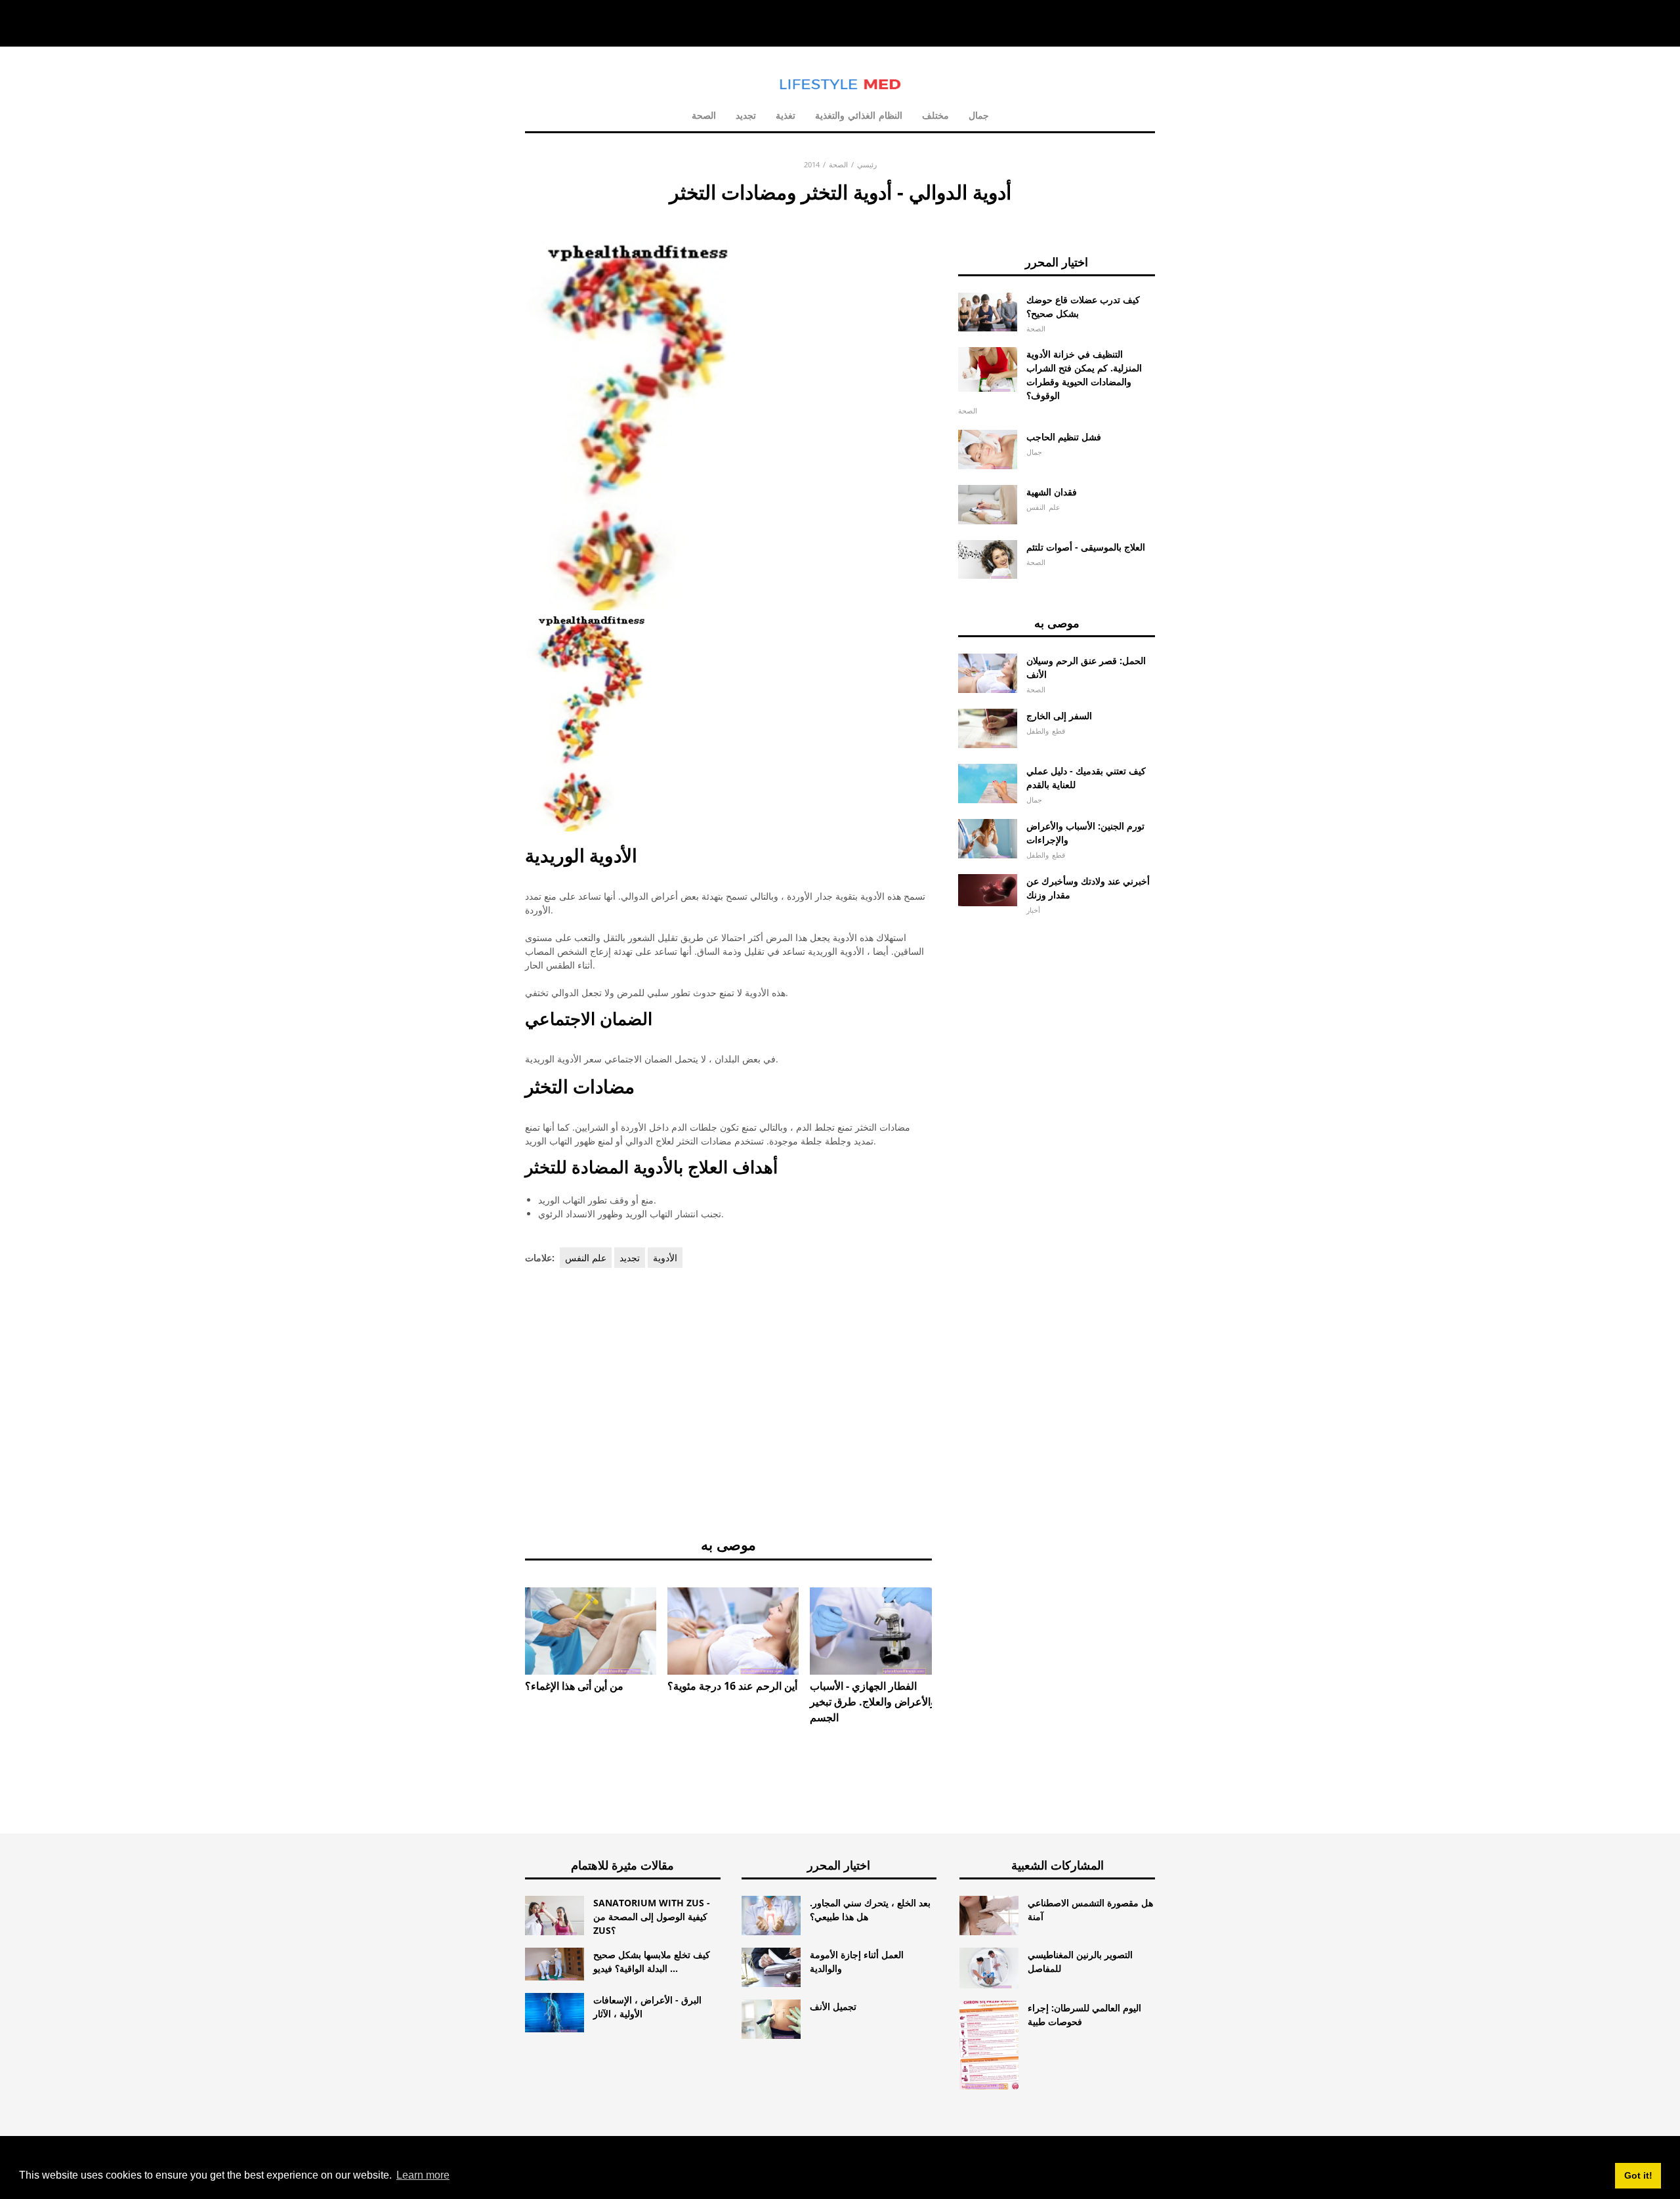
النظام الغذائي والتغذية (859, 115)
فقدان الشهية (1052, 492)
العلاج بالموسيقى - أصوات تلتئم (1086, 547)
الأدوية (665, 1258)
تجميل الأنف (833, 2006)
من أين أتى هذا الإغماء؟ (574, 1686)
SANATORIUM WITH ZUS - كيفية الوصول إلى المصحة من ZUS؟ (652, 1916)
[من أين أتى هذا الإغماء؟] (591, 1631)
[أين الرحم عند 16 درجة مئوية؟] (733, 1631)
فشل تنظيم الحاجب (1064, 437)
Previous (505, 1622)
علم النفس (586, 1258)
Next (952, 1622)
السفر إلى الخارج (1059, 716)
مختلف (935, 115)
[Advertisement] (728, 1400)
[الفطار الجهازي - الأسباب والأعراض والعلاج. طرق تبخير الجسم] (875, 1631)
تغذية (786, 115)
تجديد (746, 115)
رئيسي (867, 164)
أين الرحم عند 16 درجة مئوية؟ (732, 1686)
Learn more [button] (423, 2175)
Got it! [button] (1638, 2175)
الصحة (704, 115)
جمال (979, 115)
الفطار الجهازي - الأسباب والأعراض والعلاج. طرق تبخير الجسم (873, 1702)
